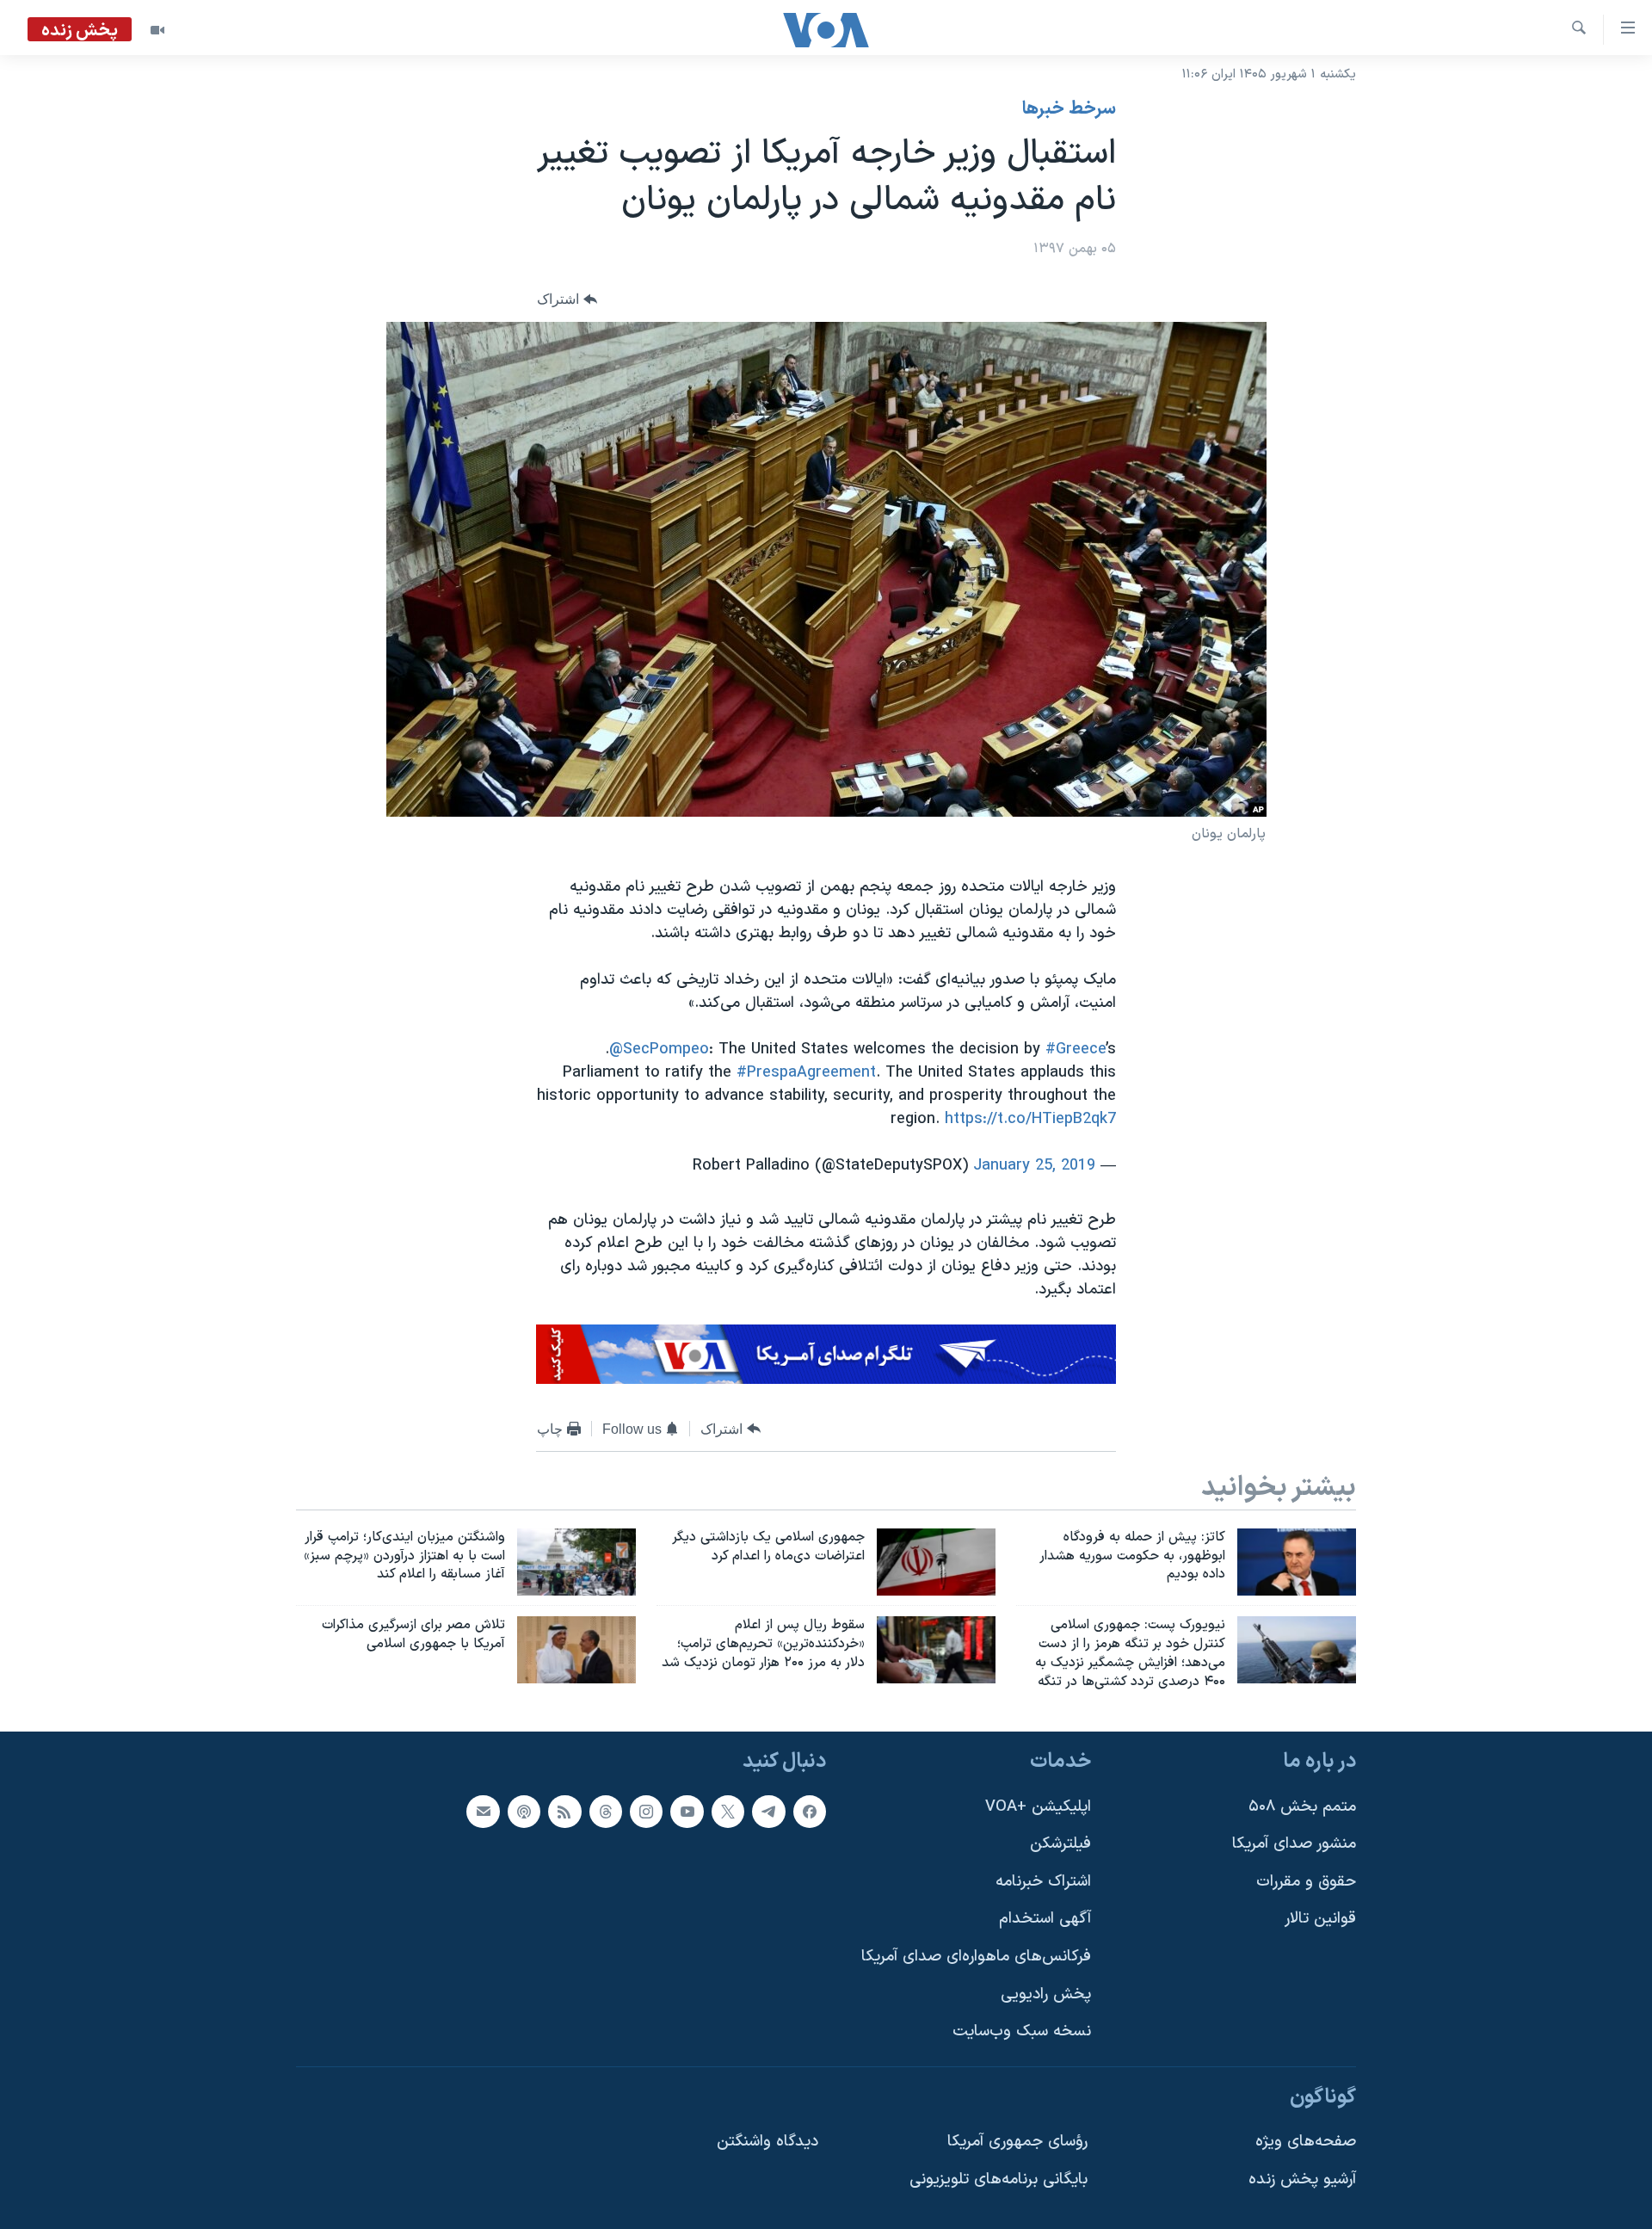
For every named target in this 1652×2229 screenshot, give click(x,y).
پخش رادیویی (1046, 1994)
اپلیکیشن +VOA (1038, 1806)
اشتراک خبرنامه (1043, 1882)
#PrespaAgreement (806, 1073)
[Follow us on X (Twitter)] (728, 1811)
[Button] (567, 300)
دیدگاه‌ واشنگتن (767, 2142)
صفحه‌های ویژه (1306, 2142)
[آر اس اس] (564, 1811)
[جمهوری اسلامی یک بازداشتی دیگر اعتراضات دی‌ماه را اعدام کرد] (936, 1562)
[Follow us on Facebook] (810, 1811)
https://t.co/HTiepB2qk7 (1030, 1119)
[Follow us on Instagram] (646, 1811)
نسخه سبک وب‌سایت (1022, 2031)
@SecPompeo (659, 1050)
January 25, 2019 (1034, 1166)
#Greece (1076, 1050)
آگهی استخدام (1045, 1919)
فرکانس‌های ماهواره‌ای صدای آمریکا (976, 1957)
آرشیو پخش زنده (1302, 2180)
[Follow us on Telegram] (768, 1811)
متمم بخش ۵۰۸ (1302, 1806)
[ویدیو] (157, 30)
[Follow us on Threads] (606, 1811)
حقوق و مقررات (1306, 1882)
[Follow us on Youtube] (687, 1811)
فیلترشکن (1060, 1844)
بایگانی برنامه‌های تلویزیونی (999, 2180)
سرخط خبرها (1069, 109)
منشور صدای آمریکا (1294, 1844)
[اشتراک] (483, 1811)
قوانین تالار (1320, 1919)
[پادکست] (524, 1811)
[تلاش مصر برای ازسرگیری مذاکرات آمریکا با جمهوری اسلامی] (576, 1650)
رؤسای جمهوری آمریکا (1017, 2142)
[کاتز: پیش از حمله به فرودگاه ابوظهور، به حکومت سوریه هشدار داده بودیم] (1297, 1562)
